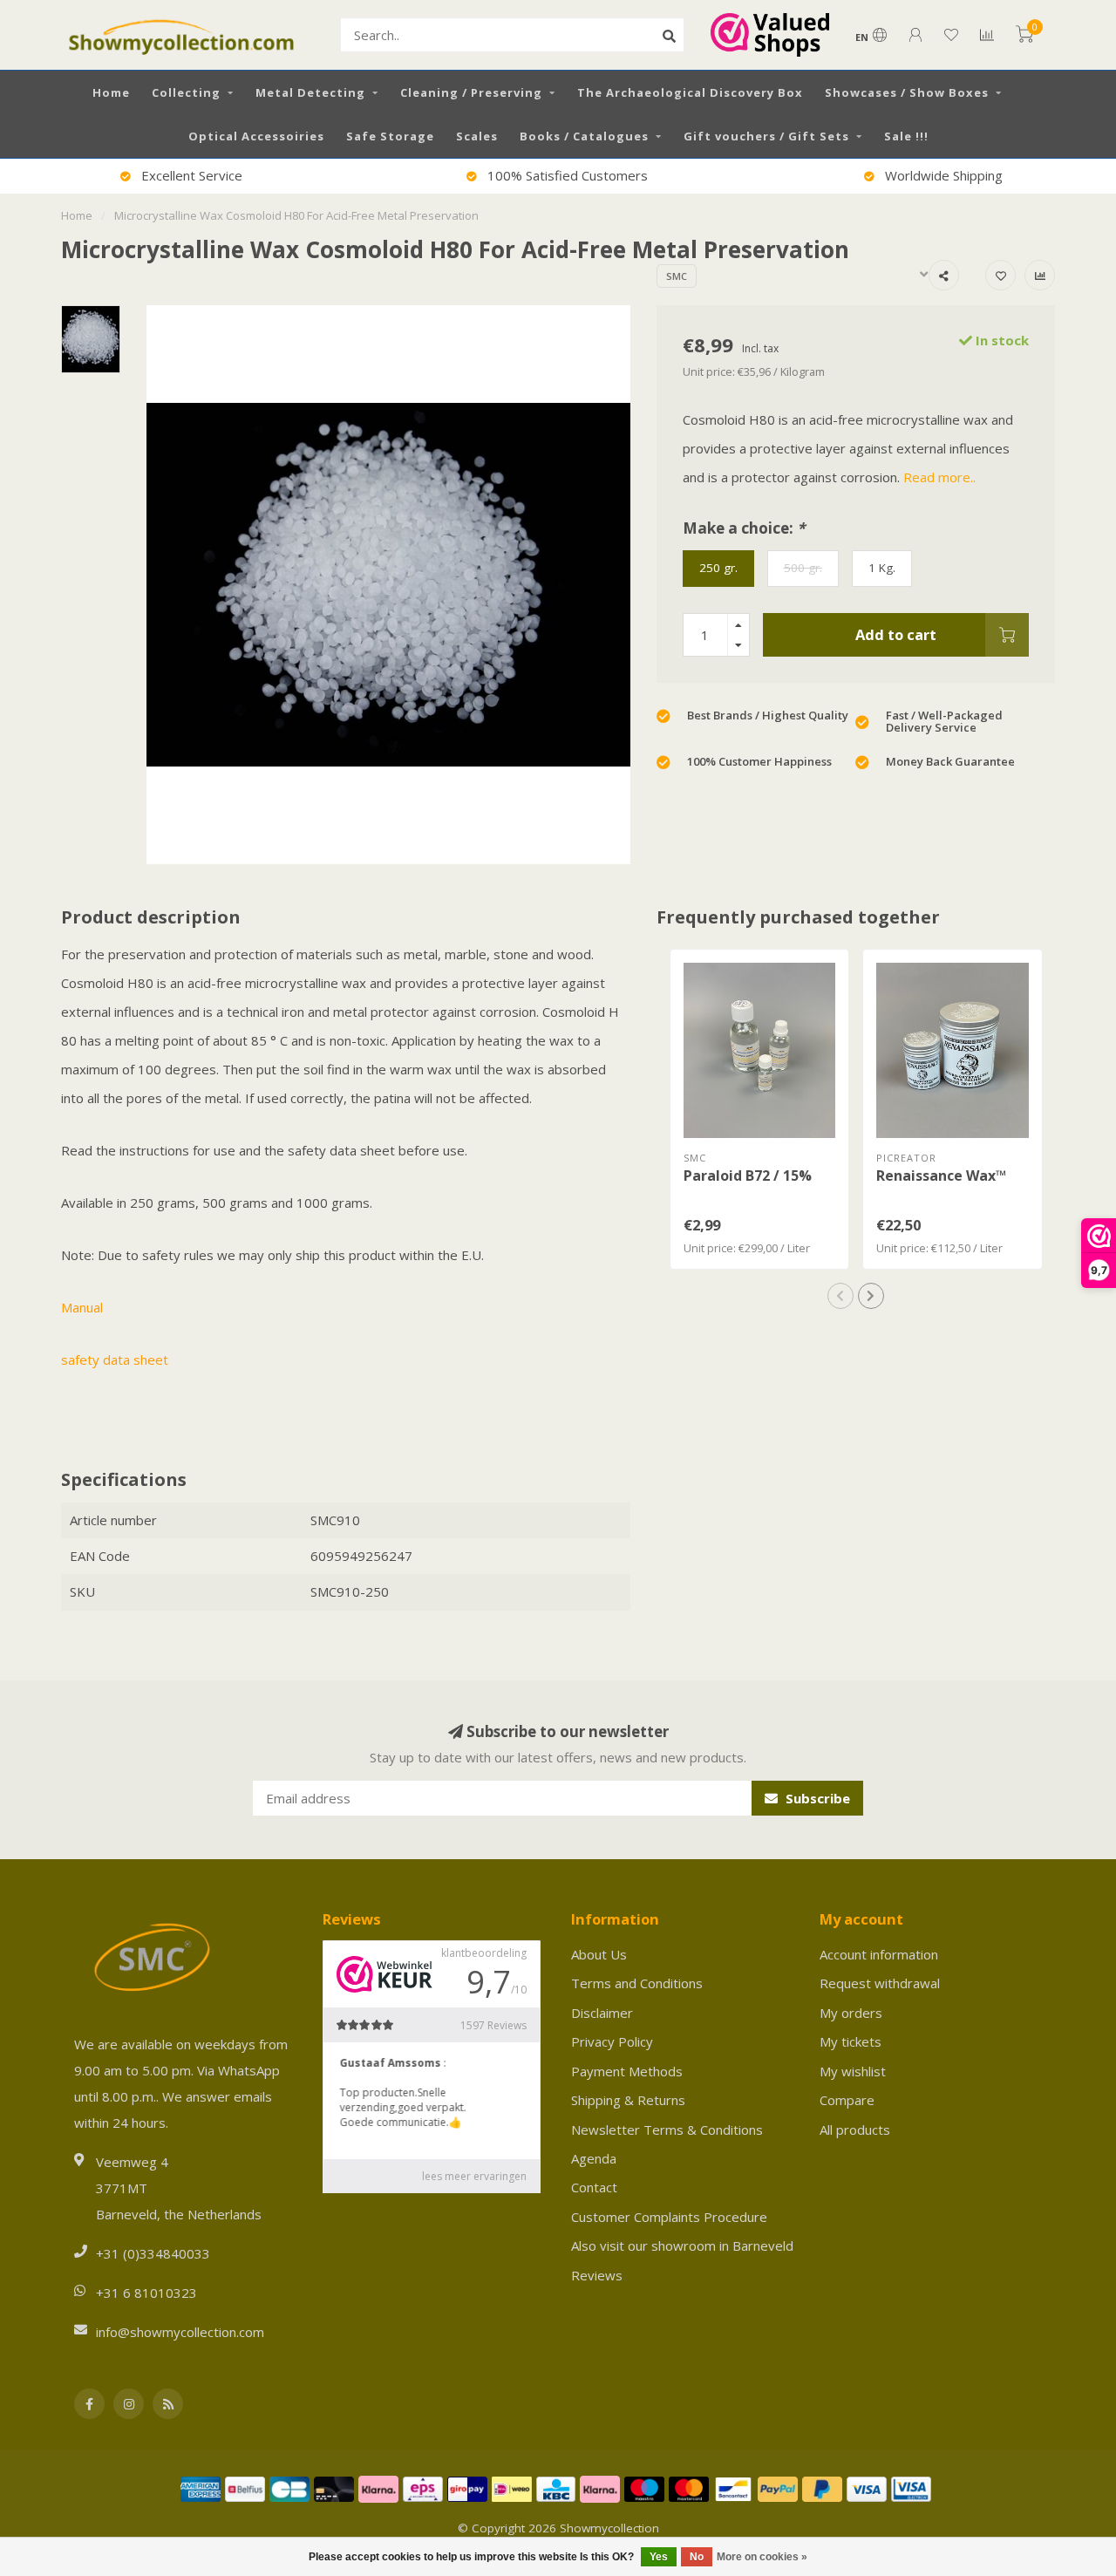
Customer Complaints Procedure (669, 2217)
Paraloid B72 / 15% (748, 1176)
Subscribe (816, 1798)
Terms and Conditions (637, 1983)
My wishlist (853, 2071)
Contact (594, 2187)
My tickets (851, 2041)
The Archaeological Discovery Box (690, 92)
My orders (851, 2013)
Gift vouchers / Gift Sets (766, 136)
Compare (847, 2100)
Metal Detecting (310, 92)
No (697, 2557)
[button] (840, 1296)
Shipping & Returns (628, 2100)
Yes (659, 2557)
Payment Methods (627, 2071)
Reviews (597, 2275)
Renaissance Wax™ (941, 1176)
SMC (677, 276)
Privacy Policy (612, 2041)
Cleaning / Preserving (471, 92)
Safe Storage (390, 136)
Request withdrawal (880, 1983)
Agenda (594, 2158)
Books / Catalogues (584, 136)
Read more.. (939, 477)
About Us (599, 1954)
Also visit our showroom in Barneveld (682, 2245)
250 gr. (718, 568)
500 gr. (803, 568)
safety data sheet (115, 1360)
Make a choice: (744, 528)
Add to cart (896, 634)
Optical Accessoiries (256, 136)
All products (855, 2130)
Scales (477, 136)
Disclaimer (602, 2013)
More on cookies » (762, 2557)
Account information (879, 1954)
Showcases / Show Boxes (907, 92)
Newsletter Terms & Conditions (667, 2130)
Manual (82, 1307)
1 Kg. (882, 568)
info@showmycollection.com (180, 2332)
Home (111, 92)
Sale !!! (906, 136)
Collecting (186, 92)
